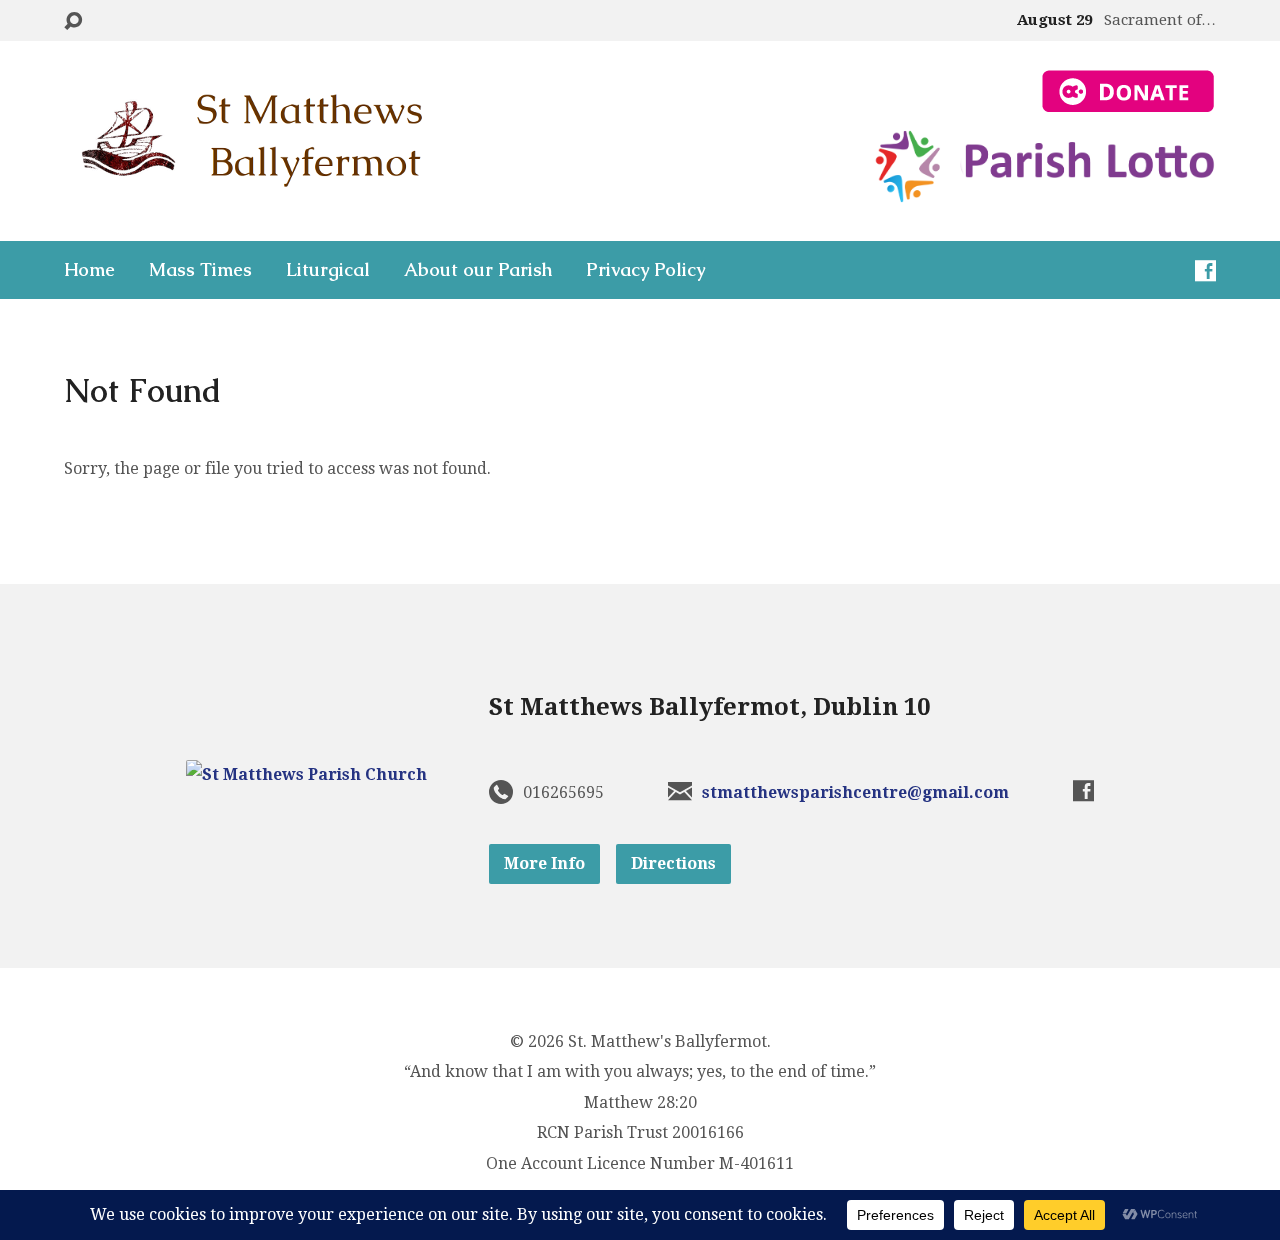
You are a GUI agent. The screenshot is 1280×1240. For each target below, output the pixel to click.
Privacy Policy (645, 270)
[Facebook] (1205, 270)
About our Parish (478, 270)
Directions (673, 863)
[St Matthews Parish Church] (306, 774)
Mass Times (200, 270)
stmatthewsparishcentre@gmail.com (855, 792)
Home (89, 270)
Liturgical (328, 270)
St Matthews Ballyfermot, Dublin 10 (709, 707)
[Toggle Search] (73, 21)
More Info (544, 863)
